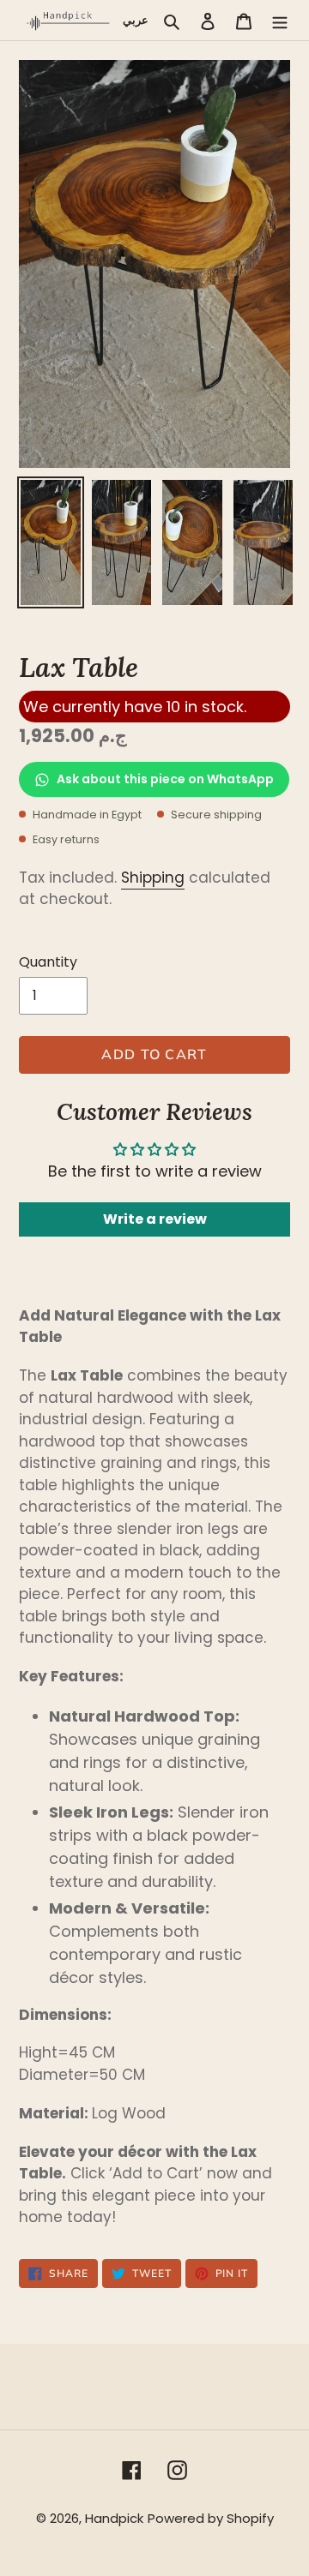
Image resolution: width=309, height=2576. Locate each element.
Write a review (155, 1219)
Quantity (48, 962)
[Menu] (280, 20)
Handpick (114, 2518)
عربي (136, 20)
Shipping (153, 878)
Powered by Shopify (211, 2518)
